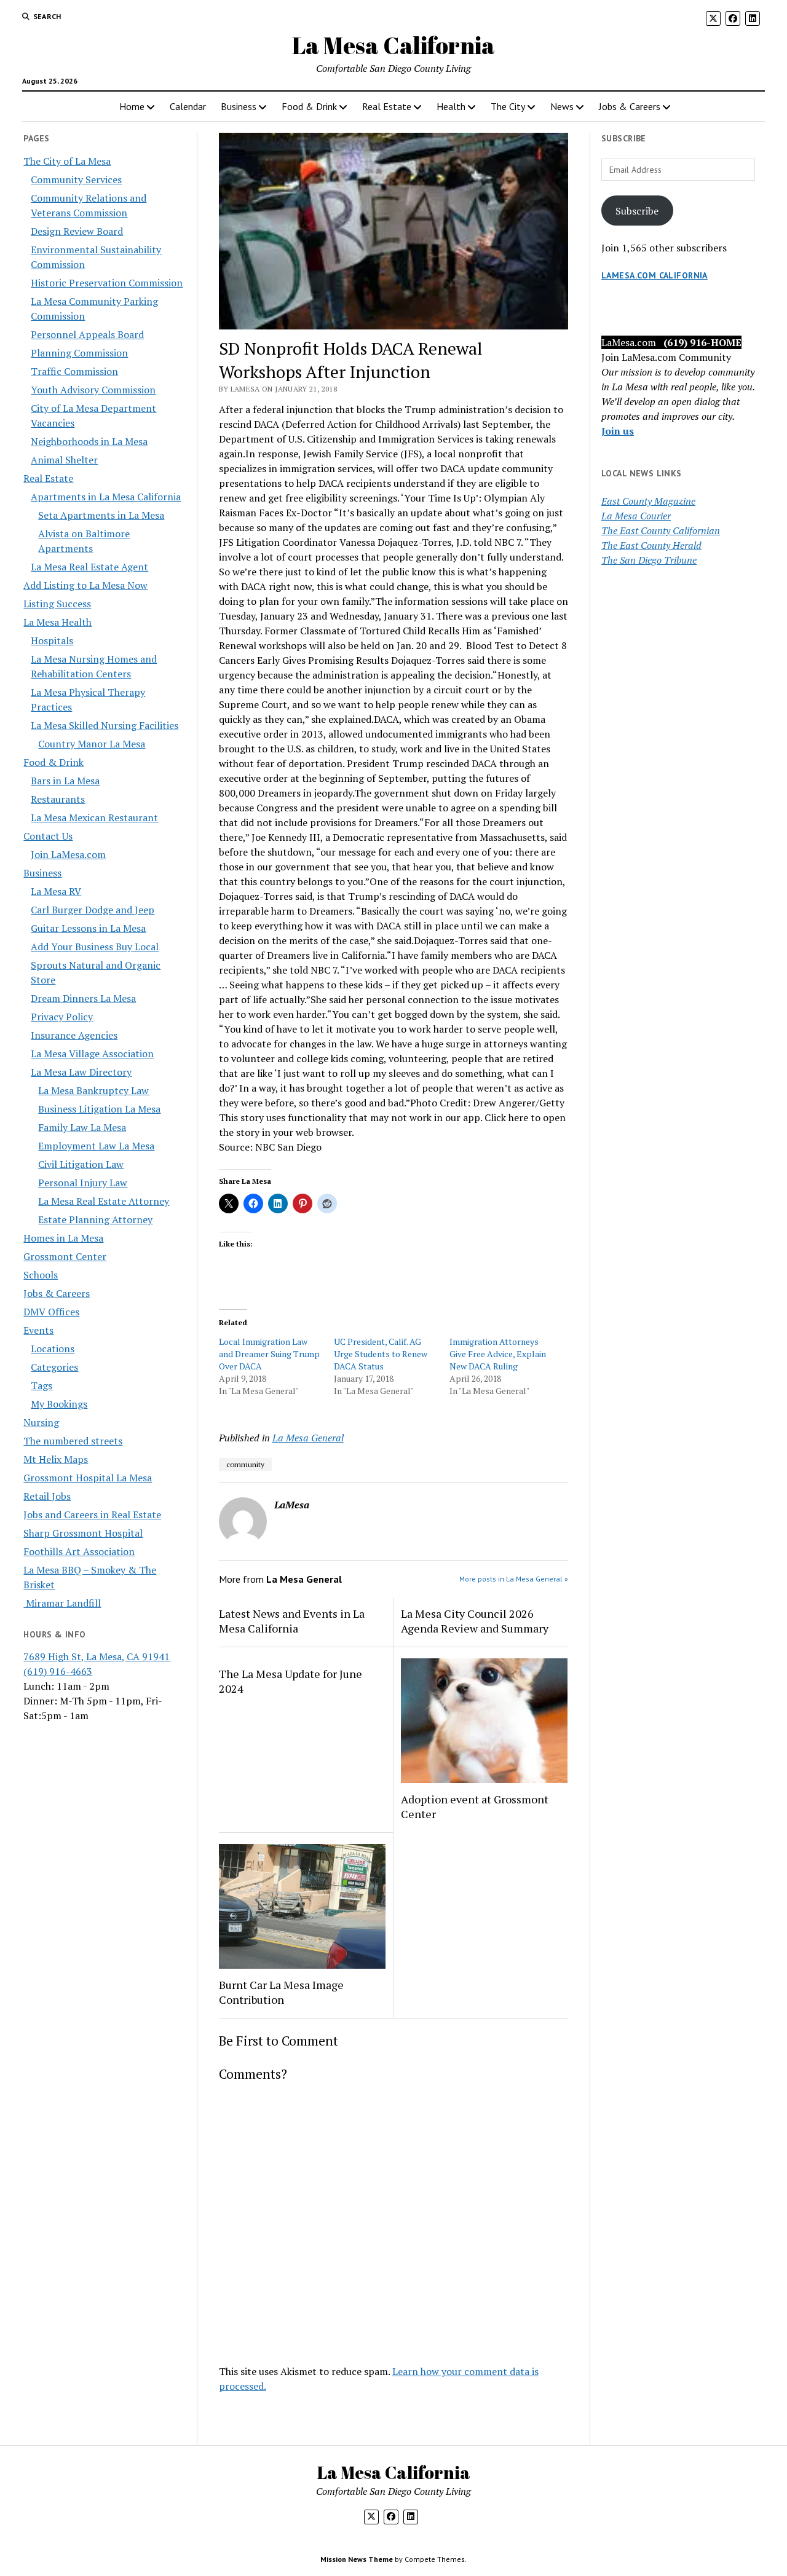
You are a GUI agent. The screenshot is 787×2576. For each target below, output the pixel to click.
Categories (54, 1367)
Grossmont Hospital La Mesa (88, 1478)
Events (38, 1330)
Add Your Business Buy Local (95, 947)
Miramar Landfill (62, 1603)
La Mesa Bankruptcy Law (93, 1090)
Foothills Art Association (79, 1551)
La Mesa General (308, 1438)
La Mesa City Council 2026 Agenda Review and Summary (475, 1621)
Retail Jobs (47, 1496)
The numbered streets (73, 1441)
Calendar (188, 106)
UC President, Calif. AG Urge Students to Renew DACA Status (381, 1354)
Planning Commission (79, 353)
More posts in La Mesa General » (514, 1579)
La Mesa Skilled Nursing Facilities (105, 725)
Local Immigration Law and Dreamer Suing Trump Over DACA (269, 1354)
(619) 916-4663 (58, 1671)
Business (239, 106)
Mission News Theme (357, 2559)
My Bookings (59, 1404)
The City (508, 106)
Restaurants (58, 799)
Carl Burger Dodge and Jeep (93, 910)
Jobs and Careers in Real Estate (92, 1514)
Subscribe (637, 211)
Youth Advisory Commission (93, 390)
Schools (41, 1275)
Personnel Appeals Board (87, 334)
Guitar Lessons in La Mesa (88, 928)
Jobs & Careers (630, 106)
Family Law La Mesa (82, 1127)
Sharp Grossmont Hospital (83, 1533)
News (562, 106)
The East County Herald (651, 545)
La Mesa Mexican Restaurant (94, 817)
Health (451, 106)
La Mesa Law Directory (81, 1072)
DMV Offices (51, 1312)
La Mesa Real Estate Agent (89, 567)
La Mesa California (393, 45)
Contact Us (48, 836)
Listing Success (57, 604)
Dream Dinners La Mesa (83, 998)
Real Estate (387, 106)
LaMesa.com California (655, 275)
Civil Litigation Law (81, 1164)
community (245, 1464)
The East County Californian (661, 530)
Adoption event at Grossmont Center (475, 1806)
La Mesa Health (57, 622)
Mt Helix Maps (56, 1459)
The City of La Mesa (67, 161)
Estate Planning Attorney (95, 1219)
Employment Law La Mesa (96, 1146)
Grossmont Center (65, 1256)
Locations (53, 1349)
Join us (618, 431)
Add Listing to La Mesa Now (85, 585)
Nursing (41, 1422)
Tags (42, 1385)
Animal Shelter (64, 460)
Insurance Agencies (74, 1035)
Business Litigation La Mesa (99, 1109)
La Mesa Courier (636, 516)
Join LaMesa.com (68, 854)
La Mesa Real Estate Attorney (104, 1201)
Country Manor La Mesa (92, 744)
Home (132, 106)
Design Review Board (77, 231)
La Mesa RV (56, 891)
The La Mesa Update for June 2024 (291, 1681)
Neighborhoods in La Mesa (89, 441)
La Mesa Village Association (92, 1054)
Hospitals (52, 640)
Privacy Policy (62, 1017)
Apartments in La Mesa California (106, 497)
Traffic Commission (74, 371)
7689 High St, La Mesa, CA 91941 (97, 1656)
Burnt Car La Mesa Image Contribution (281, 1992)
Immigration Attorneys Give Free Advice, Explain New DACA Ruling (498, 1354)
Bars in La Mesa (65, 781)
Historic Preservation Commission (107, 283)
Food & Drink (309, 106)
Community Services (76, 179)
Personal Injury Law (83, 1183)
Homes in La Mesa (63, 1238)
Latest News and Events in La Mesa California (292, 1621)
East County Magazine (648, 501)
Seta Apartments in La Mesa (101, 515)
